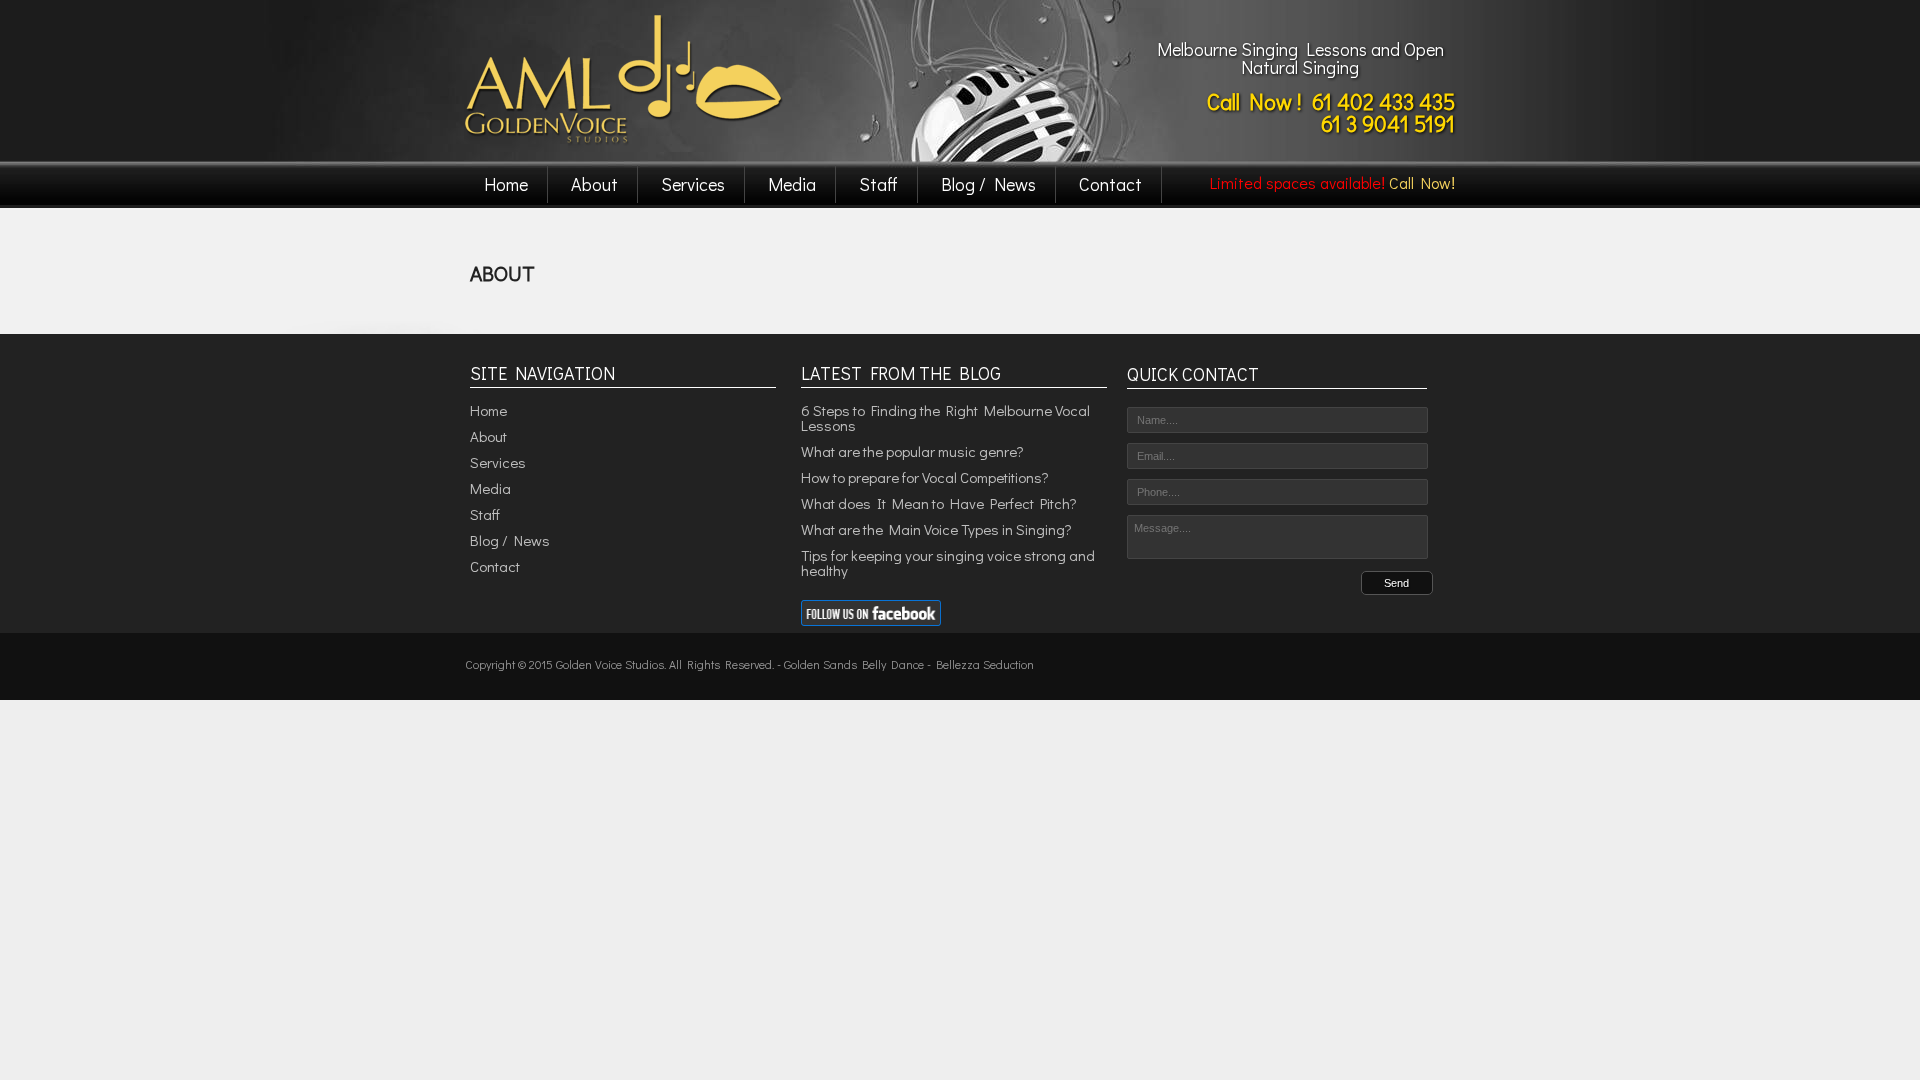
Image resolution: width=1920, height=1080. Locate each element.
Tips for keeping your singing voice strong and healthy (948, 562)
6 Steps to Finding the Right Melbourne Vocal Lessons (945, 417)
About (594, 184)
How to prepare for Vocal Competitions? (925, 477)
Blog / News (988, 184)
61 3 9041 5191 (1388, 123)
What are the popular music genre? (912, 451)
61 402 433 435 (1383, 101)
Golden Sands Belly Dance (854, 664)
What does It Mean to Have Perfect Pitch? (939, 503)
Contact (1110, 184)
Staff (878, 184)
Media (792, 184)
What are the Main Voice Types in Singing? (936, 529)
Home (506, 184)
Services (693, 184)
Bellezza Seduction (985, 664)
